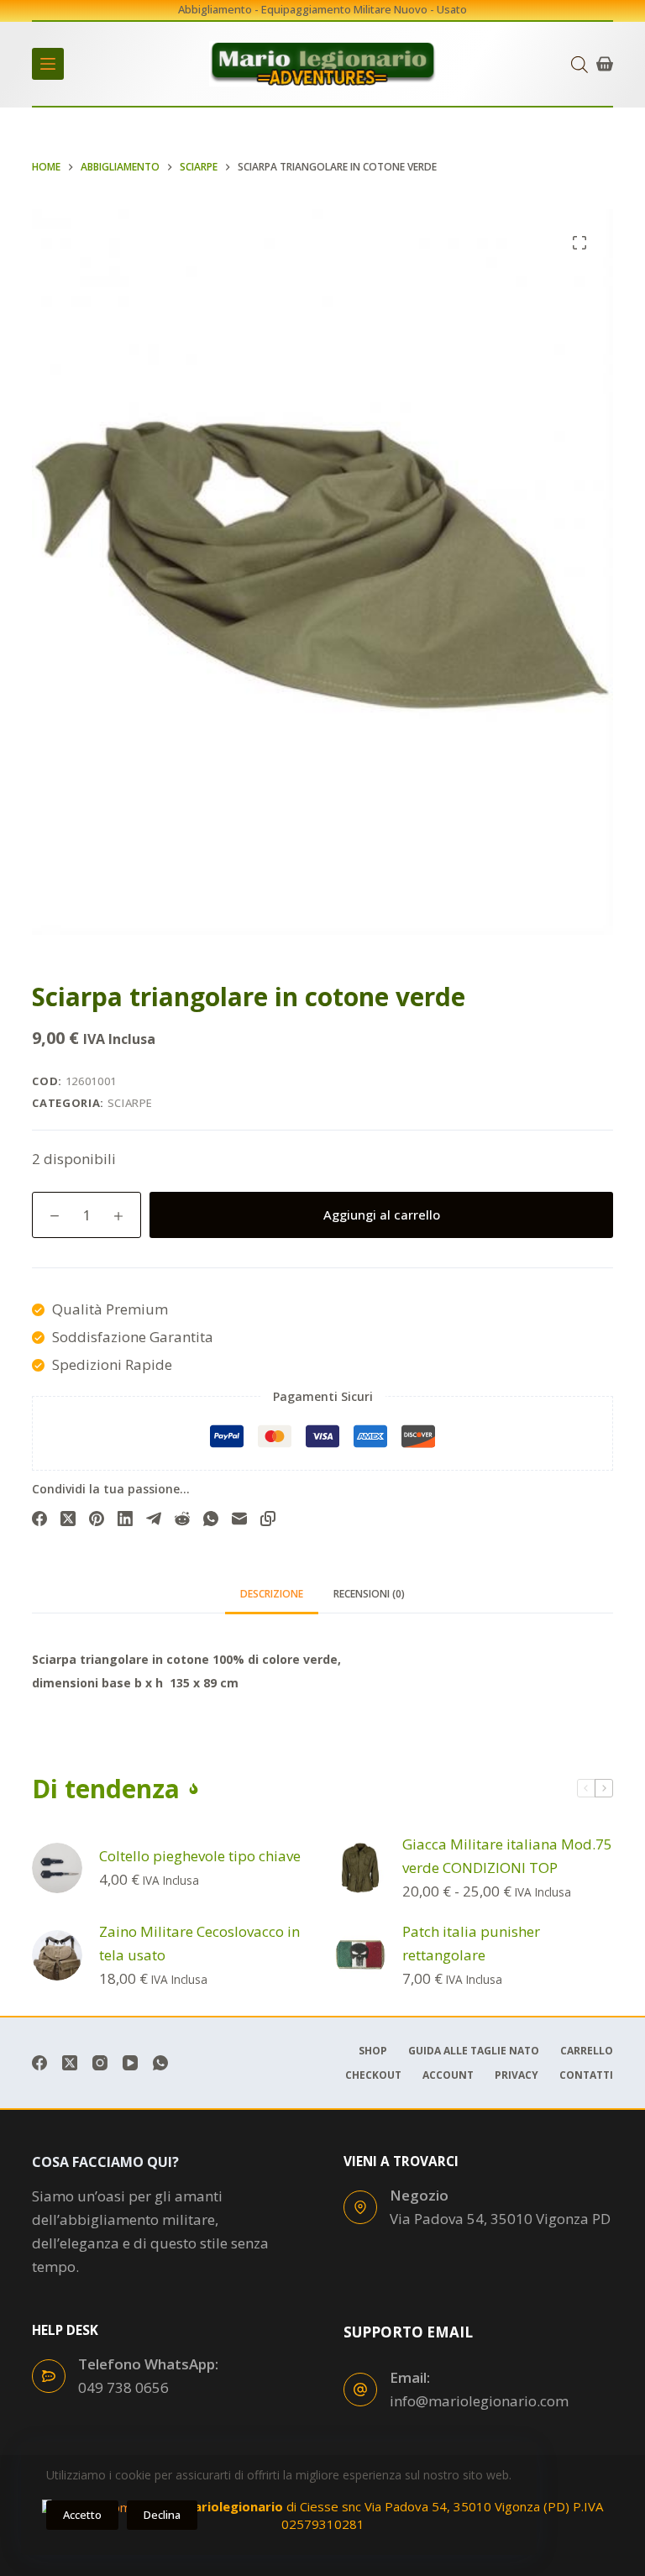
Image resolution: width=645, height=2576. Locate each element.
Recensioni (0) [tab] (369, 1594)
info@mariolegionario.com (479, 2401)
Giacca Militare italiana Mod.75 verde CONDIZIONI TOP (507, 1856)
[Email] (239, 1519)
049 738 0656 (123, 2387)
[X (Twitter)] (68, 1519)
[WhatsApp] (211, 1519)
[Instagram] (100, 2063)
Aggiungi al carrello (382, 1215)
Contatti (586, 2075)
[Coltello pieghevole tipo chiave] (57, 1868)
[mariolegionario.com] (322, 64)
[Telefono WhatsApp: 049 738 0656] (49, 2376)
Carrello (587, 2051)
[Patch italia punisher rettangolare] (360, 1955)
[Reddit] (182, 1519)
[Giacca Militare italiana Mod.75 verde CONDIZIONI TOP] (360, 1868)
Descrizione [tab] (272, 1594)
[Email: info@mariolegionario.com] (360, 2390)
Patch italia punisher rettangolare (471, 1943)
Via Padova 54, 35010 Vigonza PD (500, 2219)
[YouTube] (130, 2063)
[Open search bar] (579, 64)
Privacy (517, 2075)
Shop (373, 2051)
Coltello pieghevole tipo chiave (200, 1856)
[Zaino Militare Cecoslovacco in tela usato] (57, 1955)
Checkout (373, 2075)
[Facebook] (39, 1519)
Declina (162, 2515)
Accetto (82, 2515)
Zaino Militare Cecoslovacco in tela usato (199, 1943)
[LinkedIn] (125, 1519)
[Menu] (48, 64)
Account (448, 2075)
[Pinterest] (97, 1519)
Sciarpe (131, 1103)
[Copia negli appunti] (268, 1519)
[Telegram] (154, 1519)
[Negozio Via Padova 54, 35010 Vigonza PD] (360, 2207)
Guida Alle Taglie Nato (474, 2051)
